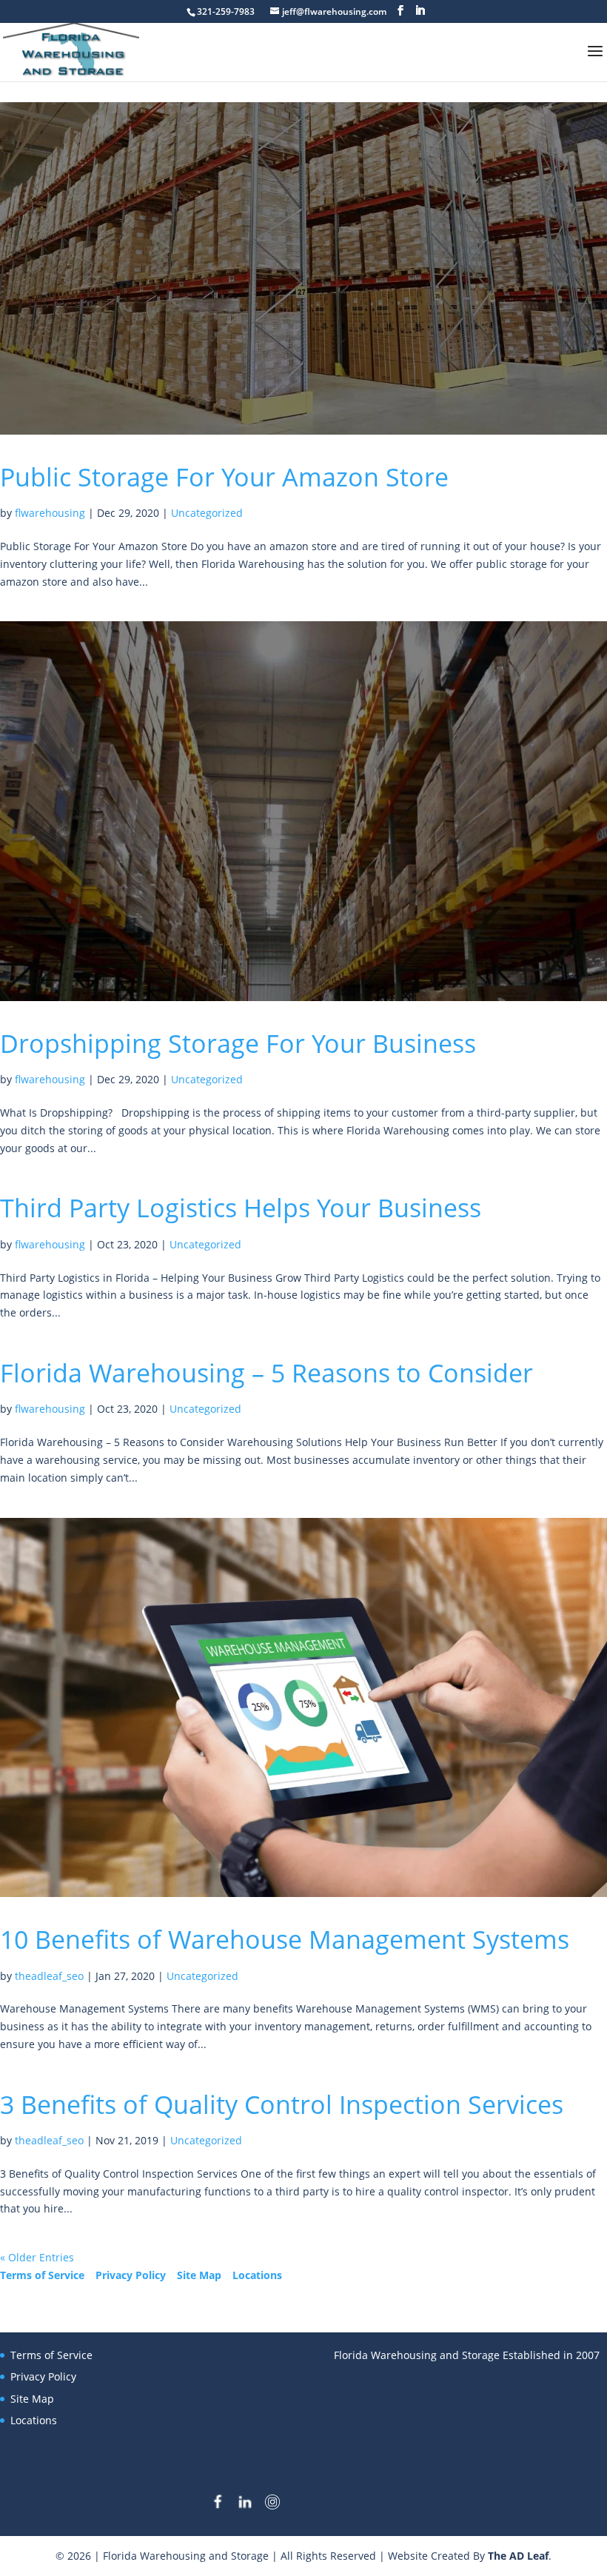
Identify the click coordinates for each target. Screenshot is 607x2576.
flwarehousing (50, 513)
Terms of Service (42, 2275)
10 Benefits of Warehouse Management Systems (285, 1939)
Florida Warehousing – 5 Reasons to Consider (266, 1373)
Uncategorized (207, 513)
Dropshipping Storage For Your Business (238, 1043)
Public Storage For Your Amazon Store (224, 477)
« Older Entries (37, 2257)
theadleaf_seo (49, 1976)
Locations (257, 2275)
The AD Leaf (518, 2556)
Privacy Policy (131, 2275)
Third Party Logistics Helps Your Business (241, 1208)
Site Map (199, 2275)
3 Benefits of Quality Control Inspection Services (282, 2104)
